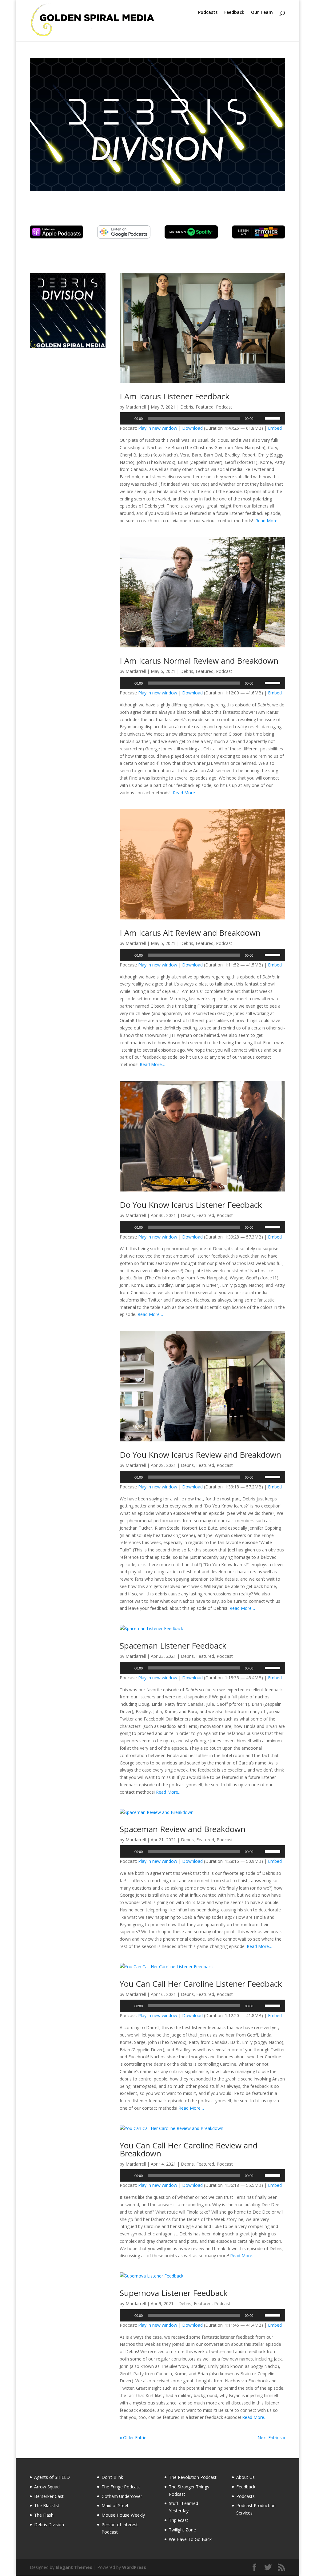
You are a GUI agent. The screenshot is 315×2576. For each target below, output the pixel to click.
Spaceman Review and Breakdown (183, 1829)
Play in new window (158, 428)
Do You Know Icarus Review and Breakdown (200, 1455)
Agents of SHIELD (52, 2477)
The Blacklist (47, 2505)
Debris (187, 407)
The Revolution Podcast (193, 2477)
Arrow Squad (47, 2487)
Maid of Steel (115, 2505)
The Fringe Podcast (121, 2487)
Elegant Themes (74, 2567)
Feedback (234, 13)
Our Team (262, 13)
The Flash (44, 2515)
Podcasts (208, 13)
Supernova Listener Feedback (174, 2293)
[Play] (128, 418)
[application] (202, 418)
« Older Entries (134, 2438)
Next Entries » (271, 2438)
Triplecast (179, 2520)
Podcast (224, 407)
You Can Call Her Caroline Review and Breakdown (189, 2149)
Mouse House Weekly (123, 2515)
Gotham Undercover (122, 2496)
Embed (275, 428)
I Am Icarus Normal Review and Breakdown (199, 661)
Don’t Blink (112, 2477)
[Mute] (260, 418)
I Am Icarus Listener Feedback (175, 396)
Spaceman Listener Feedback (173, 1646)
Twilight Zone (182, 2530)
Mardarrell (136, 407)
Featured (205, 407)
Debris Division (49, 2525)
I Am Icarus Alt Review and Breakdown (190, 933)
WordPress (134, 2567)
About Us (245, 2477)
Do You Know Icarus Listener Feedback (191, 1205)
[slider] (273, 418)
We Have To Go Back (190, 2539)
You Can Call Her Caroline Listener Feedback (201, 1984)
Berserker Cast (49, 2496)
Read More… (268, 521)
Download (192, 428)
